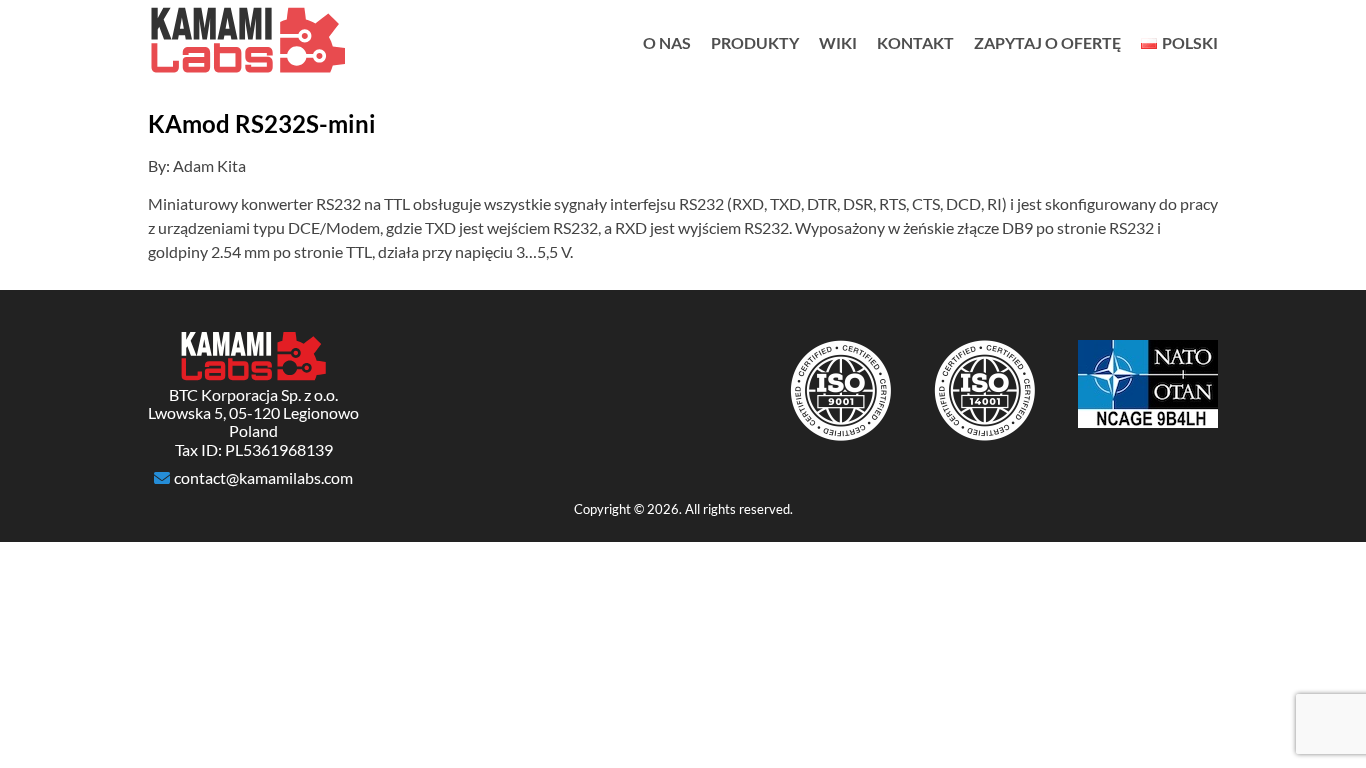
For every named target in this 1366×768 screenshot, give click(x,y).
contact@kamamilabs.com (263, 478)
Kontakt (915, 42)
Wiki (838, 42)
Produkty (755, 42)
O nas (667, 42)
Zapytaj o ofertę (1047, 42)
